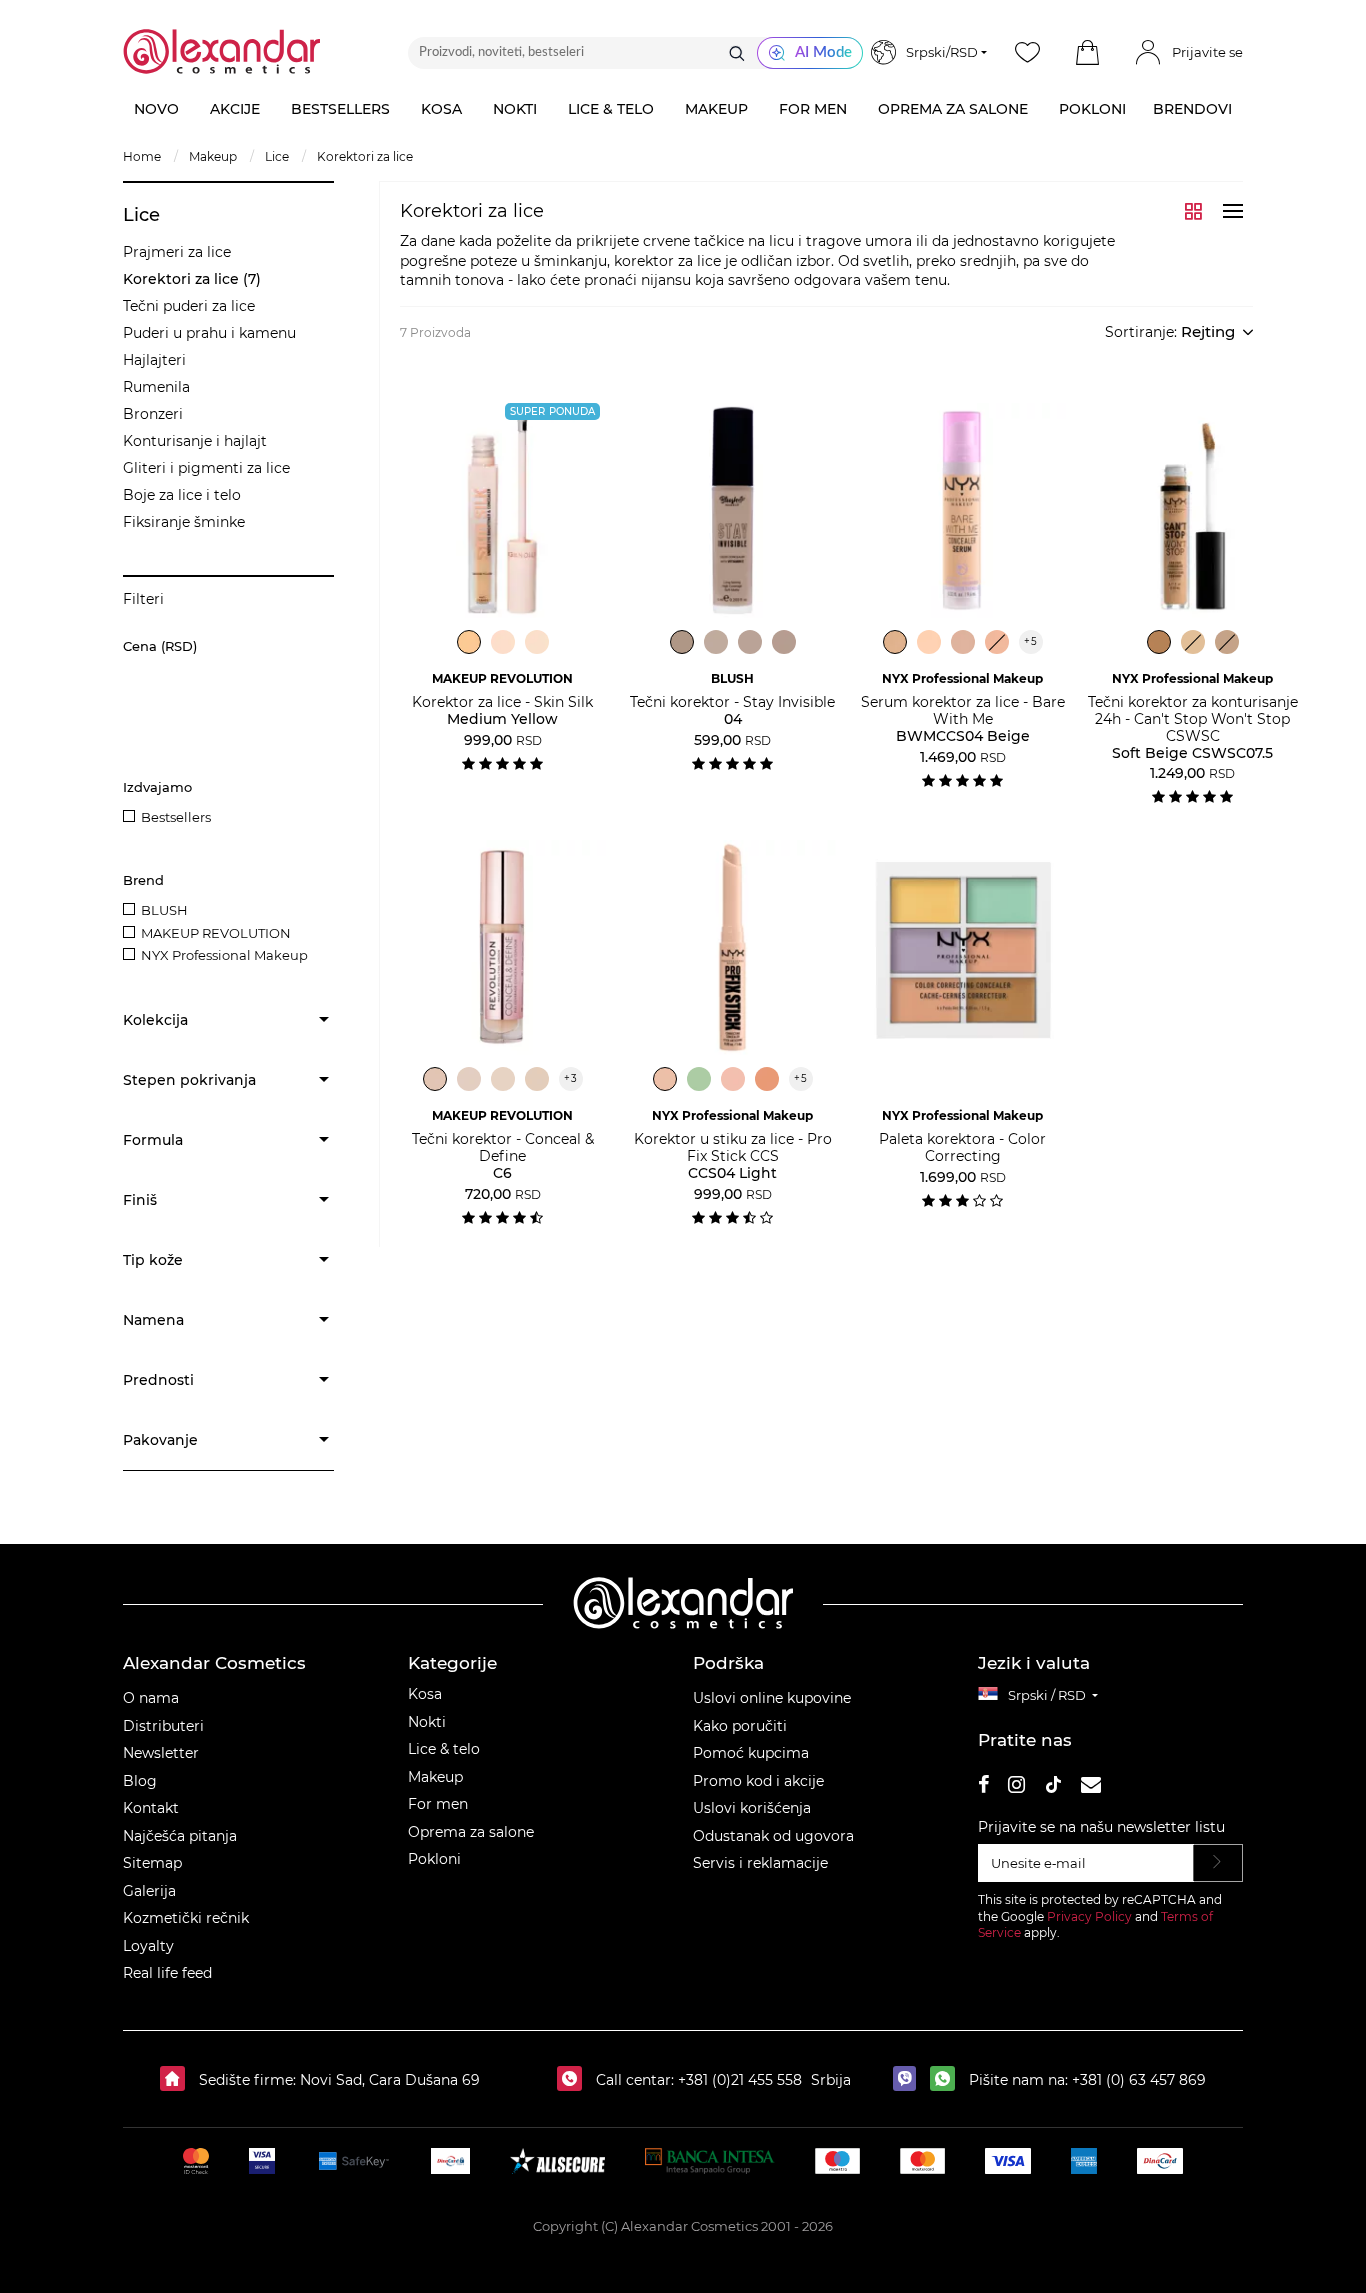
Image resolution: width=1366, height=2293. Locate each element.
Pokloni (434, 1859)
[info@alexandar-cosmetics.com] (1091, 1787)
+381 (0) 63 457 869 (1139, 2080)
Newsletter (161, 1753)
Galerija (149, 1891)
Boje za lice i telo (182, 495)
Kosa (425, 1694)
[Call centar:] (574, 2080)
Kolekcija (155, 1020)
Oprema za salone (471, 1832)
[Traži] (737, 53)
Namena (153, 1320)
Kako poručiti (740, 1726)
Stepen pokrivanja (189, 1080)
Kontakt (151, 1808)
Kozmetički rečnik (186, 1918)
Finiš (140, 1200)
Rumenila (156, 387)
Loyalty (148, 1946)
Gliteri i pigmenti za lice (206, 468)
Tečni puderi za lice (189, 306)
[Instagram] (1016, 1787)
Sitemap (152, 1863)
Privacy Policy (1089, 1916)
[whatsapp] (947, 2080)
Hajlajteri (154, 360)
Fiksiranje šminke (184, 522)
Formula (153, 1140)
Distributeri (163, 1726)
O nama (151, 1698)
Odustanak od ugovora (773, 1836)
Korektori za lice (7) (192, 279)
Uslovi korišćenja (752, 1808)
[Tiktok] (1053, 1787)
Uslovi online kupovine (772, 1698)
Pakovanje (160, 1440)
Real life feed (167, 1973)
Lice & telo (444, 1749)
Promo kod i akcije (758, 1781)
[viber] (909, 2080)
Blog (140, 1781)
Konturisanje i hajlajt (195, 441)
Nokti (427, 1722)
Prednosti (158, 1380)
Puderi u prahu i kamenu (209, 333)
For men (438, 1804)
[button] (1087, 53)
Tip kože (153, 1260)
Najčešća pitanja (180, 1836)
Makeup (435, 1777)
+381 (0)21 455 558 (738, 2080)
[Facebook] (984, 1787)
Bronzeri (153, 414)
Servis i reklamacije (760, 1863)
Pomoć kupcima (751, 1753)
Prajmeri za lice (177, 252)
